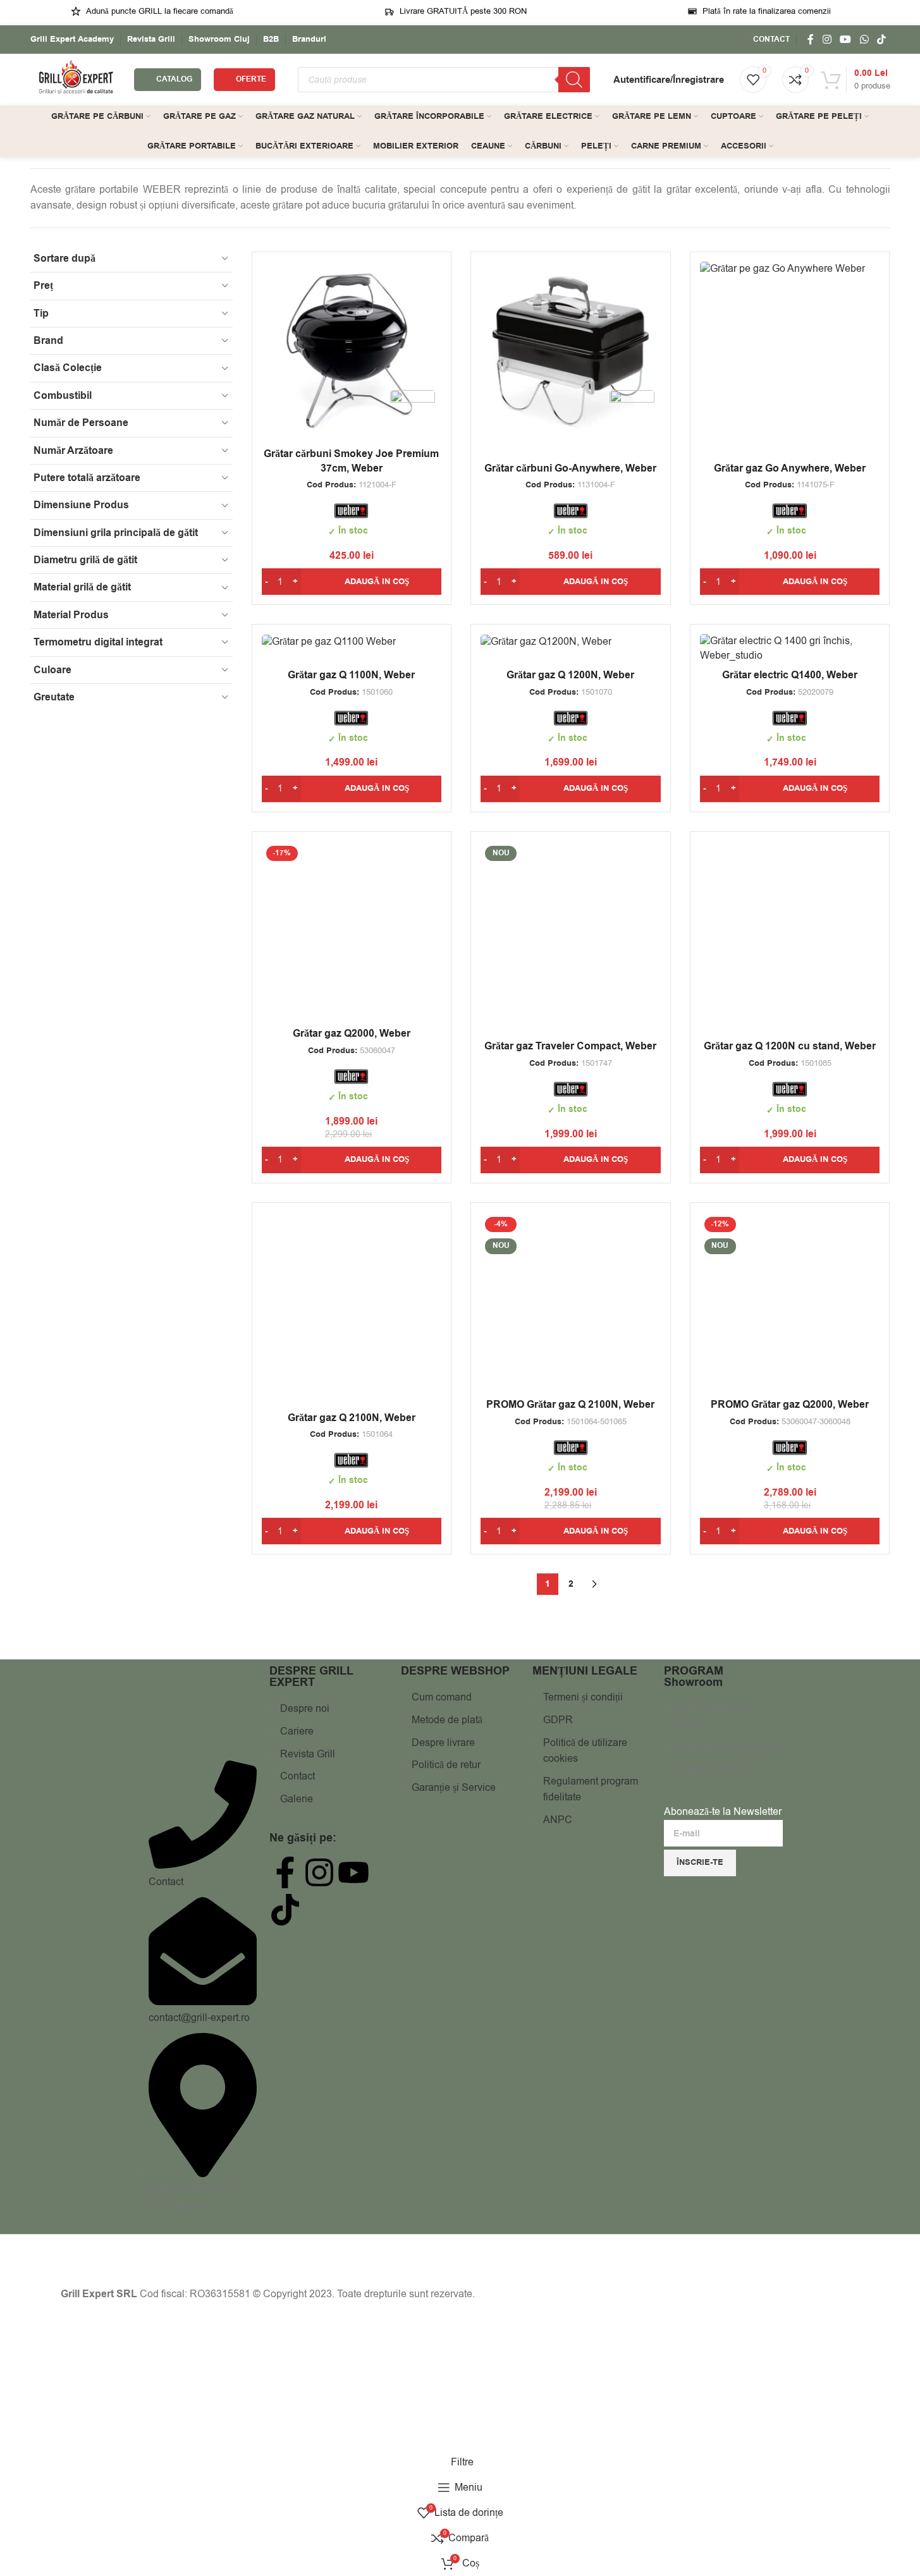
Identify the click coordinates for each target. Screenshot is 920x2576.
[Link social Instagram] (827, 40)
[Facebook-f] (285, 1872)
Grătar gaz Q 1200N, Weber (570, 675)
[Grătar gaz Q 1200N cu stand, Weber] (790, 931)
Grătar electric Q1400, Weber (790, 675)
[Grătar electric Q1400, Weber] (790, 648)
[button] (352, 582)
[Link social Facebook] (811, 40)
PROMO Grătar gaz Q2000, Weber (790, 1405)
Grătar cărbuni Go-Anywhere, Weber (570, 468)
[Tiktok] (285, 1910)
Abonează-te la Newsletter (723, 1812)
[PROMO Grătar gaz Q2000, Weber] (790, 1303)
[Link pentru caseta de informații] (72, 40)
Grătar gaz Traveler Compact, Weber (570, 1046)
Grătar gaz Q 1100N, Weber (351, 675)
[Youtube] (353, 1872)
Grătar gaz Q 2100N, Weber (352, 1418)
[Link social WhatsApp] (864, 40)
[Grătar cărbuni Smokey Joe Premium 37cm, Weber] (352, 352)
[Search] (574, 80)
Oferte (251, 79)
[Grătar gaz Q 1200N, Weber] (571, 641)
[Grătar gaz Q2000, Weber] (352, 931)
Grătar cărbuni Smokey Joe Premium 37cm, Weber (351, 461)
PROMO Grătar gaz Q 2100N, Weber (570, 1405)
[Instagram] (319, 1872)
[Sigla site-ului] (76, 79)
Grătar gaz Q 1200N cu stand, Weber (790, 1046)
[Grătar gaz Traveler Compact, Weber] (571, 931)
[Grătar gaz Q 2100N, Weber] (352, 1303)
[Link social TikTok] (881, 40)
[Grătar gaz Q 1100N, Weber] (352, 641)
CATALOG (174, 79)
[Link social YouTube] (846, 40)
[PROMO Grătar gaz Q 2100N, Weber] (571, 1303)
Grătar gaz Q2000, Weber (352, 1034)
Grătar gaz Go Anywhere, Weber (790, 468)
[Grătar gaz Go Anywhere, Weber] (790, 269)
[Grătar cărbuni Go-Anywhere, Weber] (571, 352)
